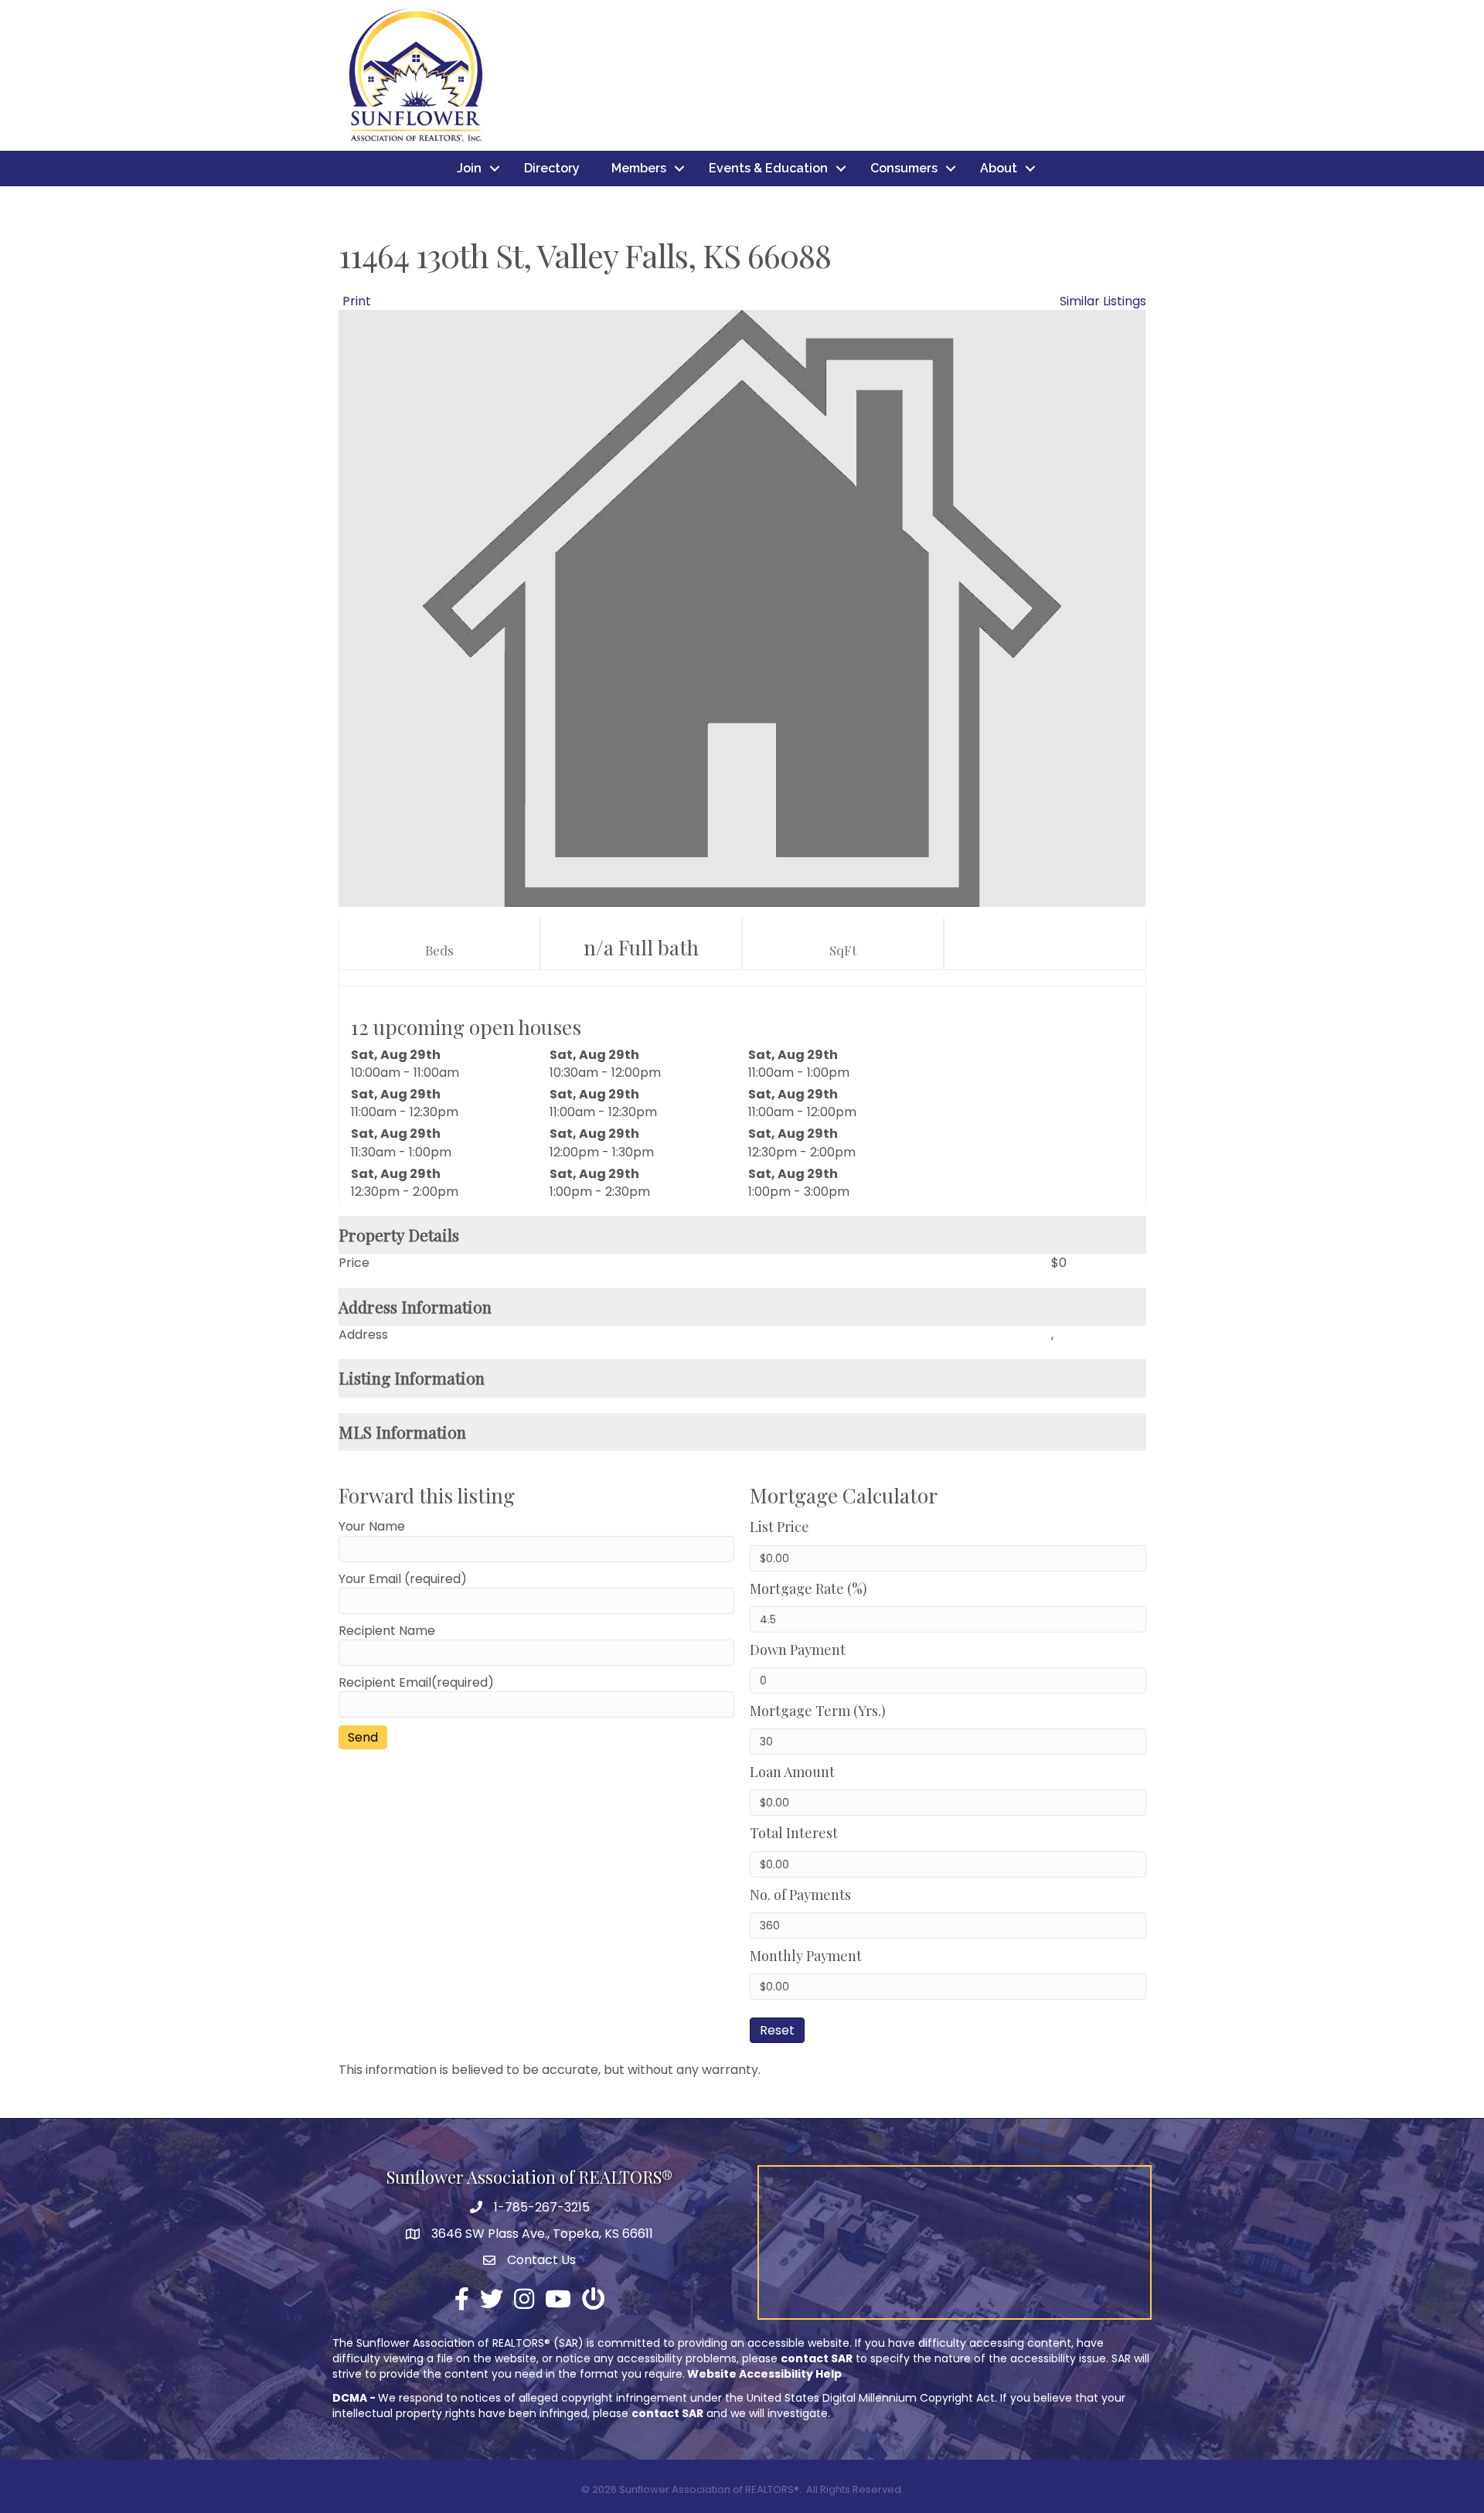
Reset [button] (777, 2030)
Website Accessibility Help (764, 2374)
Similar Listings (1103, 301)
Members (639, 168)
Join (469, 168)
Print (357, 301)
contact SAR (817, 2358)
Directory (552, 168)
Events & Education (768, 168)
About (999, 168)
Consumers (904, 168)
